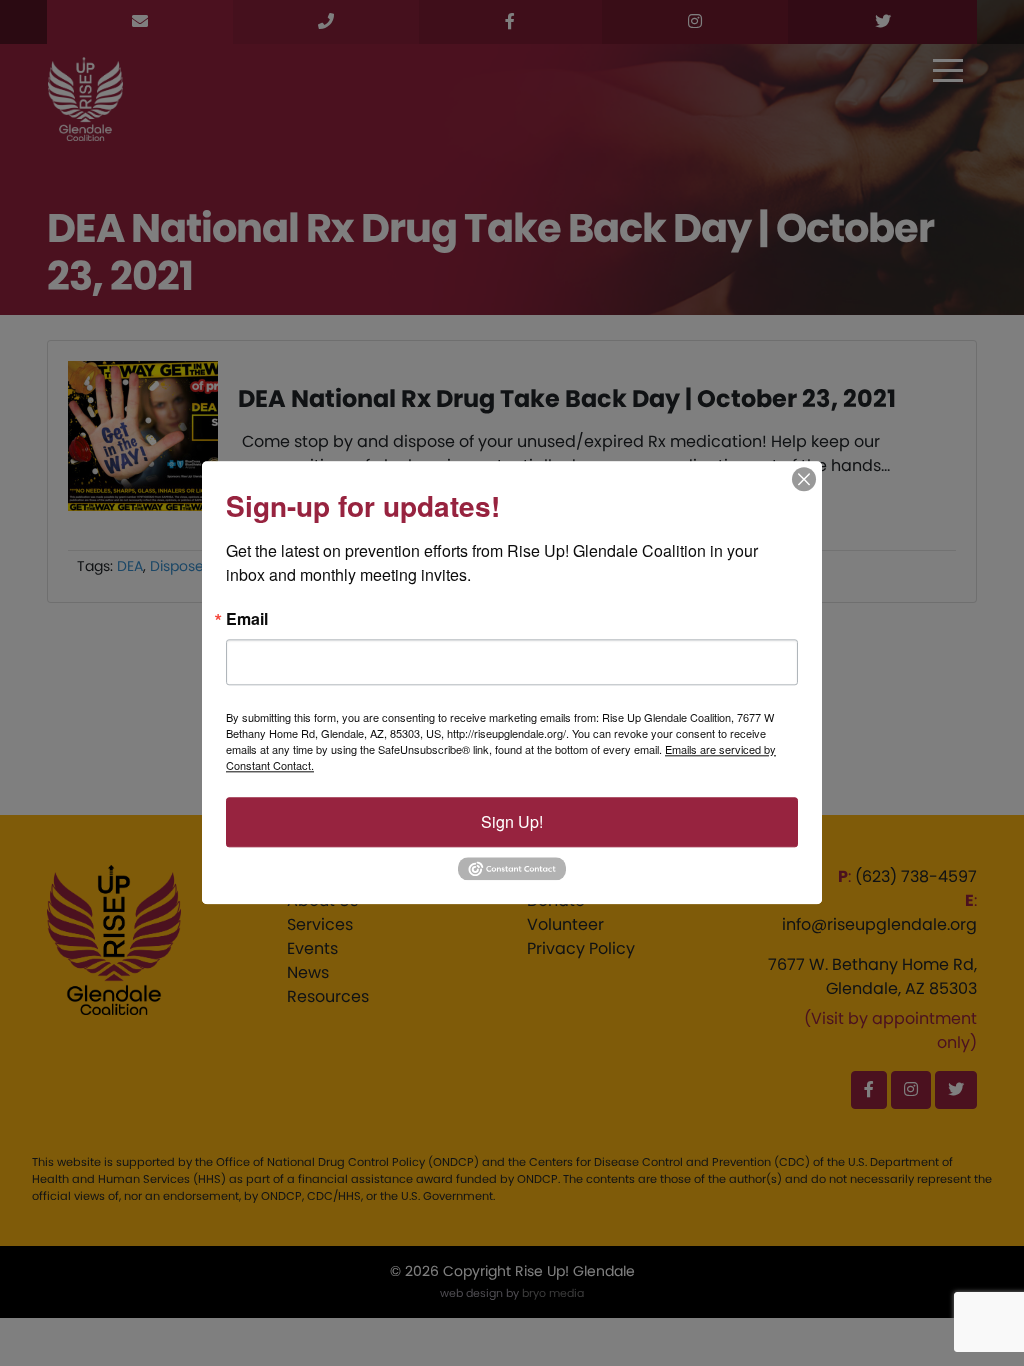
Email (247, 619)
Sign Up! (512, 821)
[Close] (804, 479)
